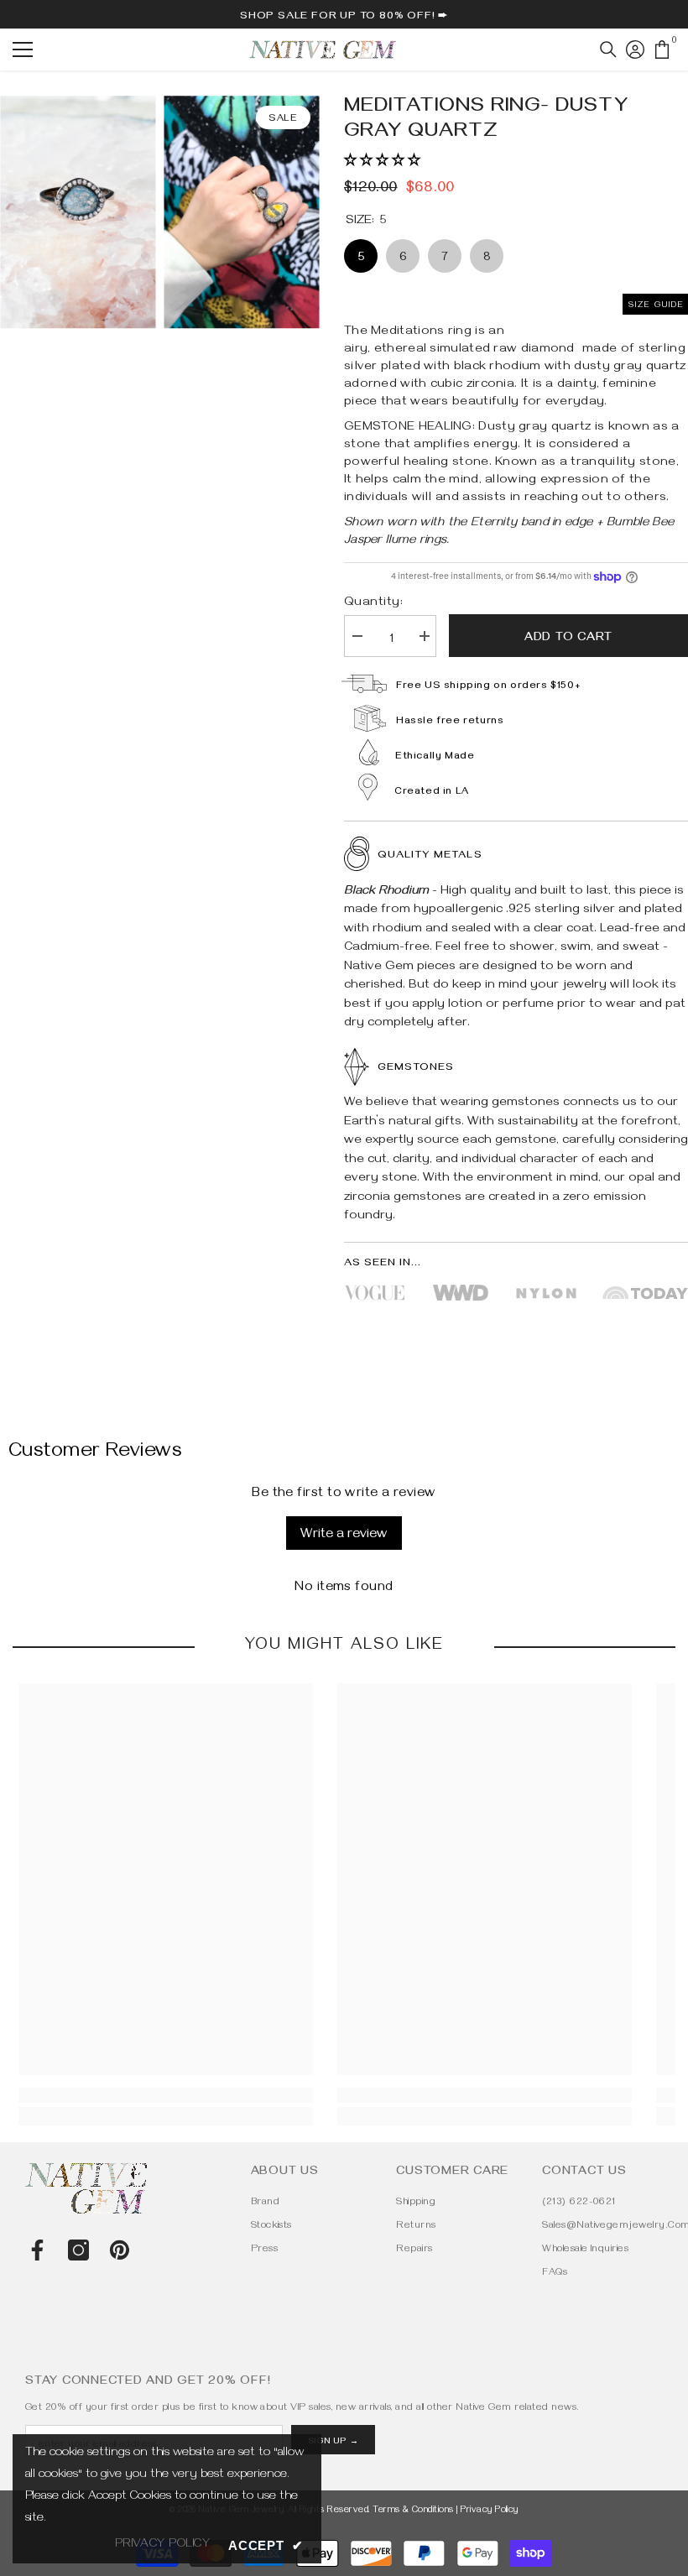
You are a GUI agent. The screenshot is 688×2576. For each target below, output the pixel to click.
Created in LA (432, 793)
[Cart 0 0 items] (662, 50)
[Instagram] (78, 2250)
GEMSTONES (416, 1068)
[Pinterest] (120, 2250)
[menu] (23, 50)
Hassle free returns (450, 722)
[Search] (608, 50)
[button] (382, 162)
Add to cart (568, 639)
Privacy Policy (490, 2511)
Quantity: (373, 603)
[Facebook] (37, 2250)
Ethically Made (435, 757)
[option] (241, 212)
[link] (166, 2095)
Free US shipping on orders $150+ (488, 687)
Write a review (344, 1536)
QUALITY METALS (430, 856)
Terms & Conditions (413, 2511)
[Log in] (635, 50)
